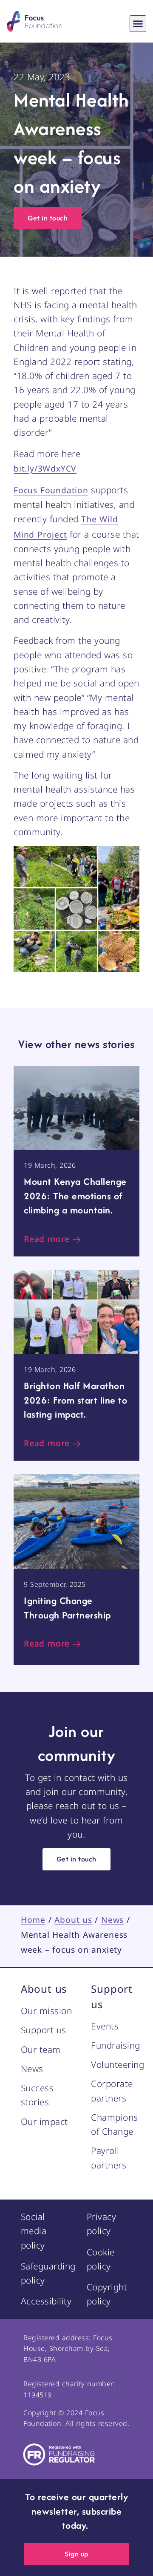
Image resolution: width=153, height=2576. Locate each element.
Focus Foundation (51, 490)
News (112, 1920)
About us (73, 1920)
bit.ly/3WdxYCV (45, 468)
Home (33, 1920)
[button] (138, 24)
